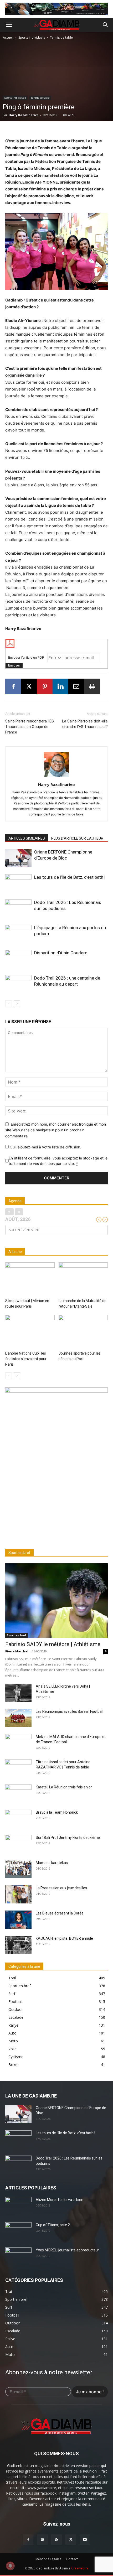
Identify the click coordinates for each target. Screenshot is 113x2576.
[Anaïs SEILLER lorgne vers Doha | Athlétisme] (18, 1693)
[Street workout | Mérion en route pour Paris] (30, 1279)
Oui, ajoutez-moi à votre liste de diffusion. (45, 1147)
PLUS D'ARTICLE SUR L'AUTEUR (77, 838)
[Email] (76, 686)
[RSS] (56, 2540)
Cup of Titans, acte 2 (53, 2225)
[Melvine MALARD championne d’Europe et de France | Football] (18, 1743)
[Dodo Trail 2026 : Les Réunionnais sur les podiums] (18, 909)
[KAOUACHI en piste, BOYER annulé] (18, 1945)
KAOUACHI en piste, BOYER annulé (64, 1938)
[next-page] (17, 1004)
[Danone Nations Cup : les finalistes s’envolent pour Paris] (30, 1332)
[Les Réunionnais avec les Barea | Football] (18, 1718)
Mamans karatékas (52, 1863)
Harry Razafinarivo (24, 115)
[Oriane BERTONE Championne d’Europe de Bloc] (18, 858)
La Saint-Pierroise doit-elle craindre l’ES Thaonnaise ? (85, 724)
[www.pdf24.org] (56, 643)
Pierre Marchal (17, 1651)
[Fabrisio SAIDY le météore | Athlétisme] (56, 1601)
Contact (72, 2559)
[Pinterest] (45, 686)
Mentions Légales (48, 2559)
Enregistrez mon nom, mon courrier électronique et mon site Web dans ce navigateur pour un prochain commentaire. (56, 1130)
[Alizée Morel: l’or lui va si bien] (18, 2206)
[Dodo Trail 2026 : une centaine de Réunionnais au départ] (18, 984)
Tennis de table (61, 37)
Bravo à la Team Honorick (57, 1812)
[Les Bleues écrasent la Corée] (18, 1920)
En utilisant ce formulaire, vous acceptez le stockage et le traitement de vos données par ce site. (58, 1161)
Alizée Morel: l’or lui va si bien (60, 2200)
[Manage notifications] (10, 2566)
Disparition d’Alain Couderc (61, 953)
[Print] (92, 686)
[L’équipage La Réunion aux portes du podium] (18, 934)
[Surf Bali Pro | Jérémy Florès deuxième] (18, 1844)
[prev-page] (9, 1004)
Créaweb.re (80, 2568)
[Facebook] (13, 686)
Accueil (9, 37)
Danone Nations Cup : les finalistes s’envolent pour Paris (26, 1359)
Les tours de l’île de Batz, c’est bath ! (70, 877)
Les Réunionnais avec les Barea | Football (70, 1711)
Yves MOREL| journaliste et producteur (67, 2250)
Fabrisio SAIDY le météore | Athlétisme (53, 1644)
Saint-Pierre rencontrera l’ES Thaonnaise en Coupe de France (30, 727)
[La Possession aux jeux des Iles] (18, 1894)
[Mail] (42, 2540)
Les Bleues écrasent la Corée (60, 1913)
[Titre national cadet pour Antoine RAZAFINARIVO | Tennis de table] (18, 1768)
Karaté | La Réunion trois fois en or (64, 1787)
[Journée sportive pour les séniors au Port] (83, 1332)
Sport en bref (17, 1635)
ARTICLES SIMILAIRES (27, 838)
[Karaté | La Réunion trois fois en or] (18, 1794)
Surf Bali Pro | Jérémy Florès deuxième (68, 1838)
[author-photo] (56, 777)
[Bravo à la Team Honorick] (18, 1819)
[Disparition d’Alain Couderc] (18, 959)
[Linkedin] (60, 686)
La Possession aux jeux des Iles (61, 1888)
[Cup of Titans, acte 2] (18, 2231)
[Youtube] (85, 2540)
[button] (9, 25)
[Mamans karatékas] (18, 1869)
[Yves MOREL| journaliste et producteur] (18, 2257)
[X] (29, 686)
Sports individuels (32, 37)
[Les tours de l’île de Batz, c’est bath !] (18, 883)
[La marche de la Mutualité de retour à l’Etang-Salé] (83, 1279)
